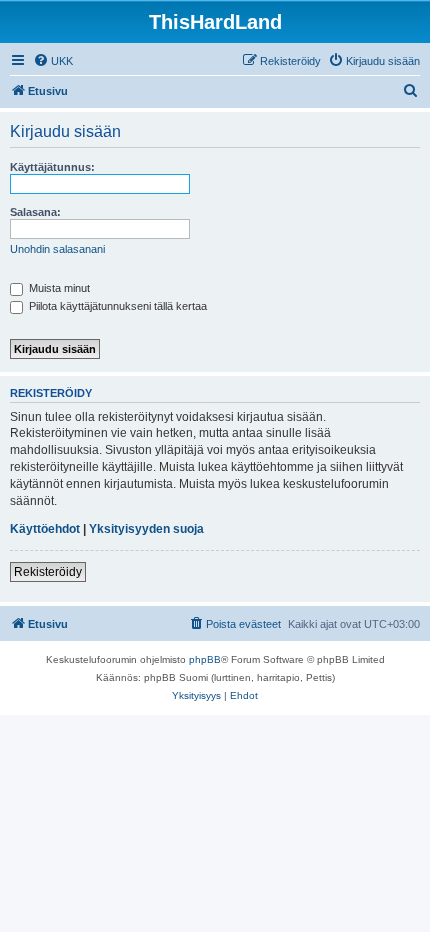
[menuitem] (53, 61)
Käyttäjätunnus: (52, 167)
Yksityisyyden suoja (146, 529)
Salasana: (35, 212)
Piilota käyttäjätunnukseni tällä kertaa (116, 306)
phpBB (205, 659)
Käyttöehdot (45, 529)
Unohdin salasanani (57, 249)
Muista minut (58, 288)
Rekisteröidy (48, 572)
